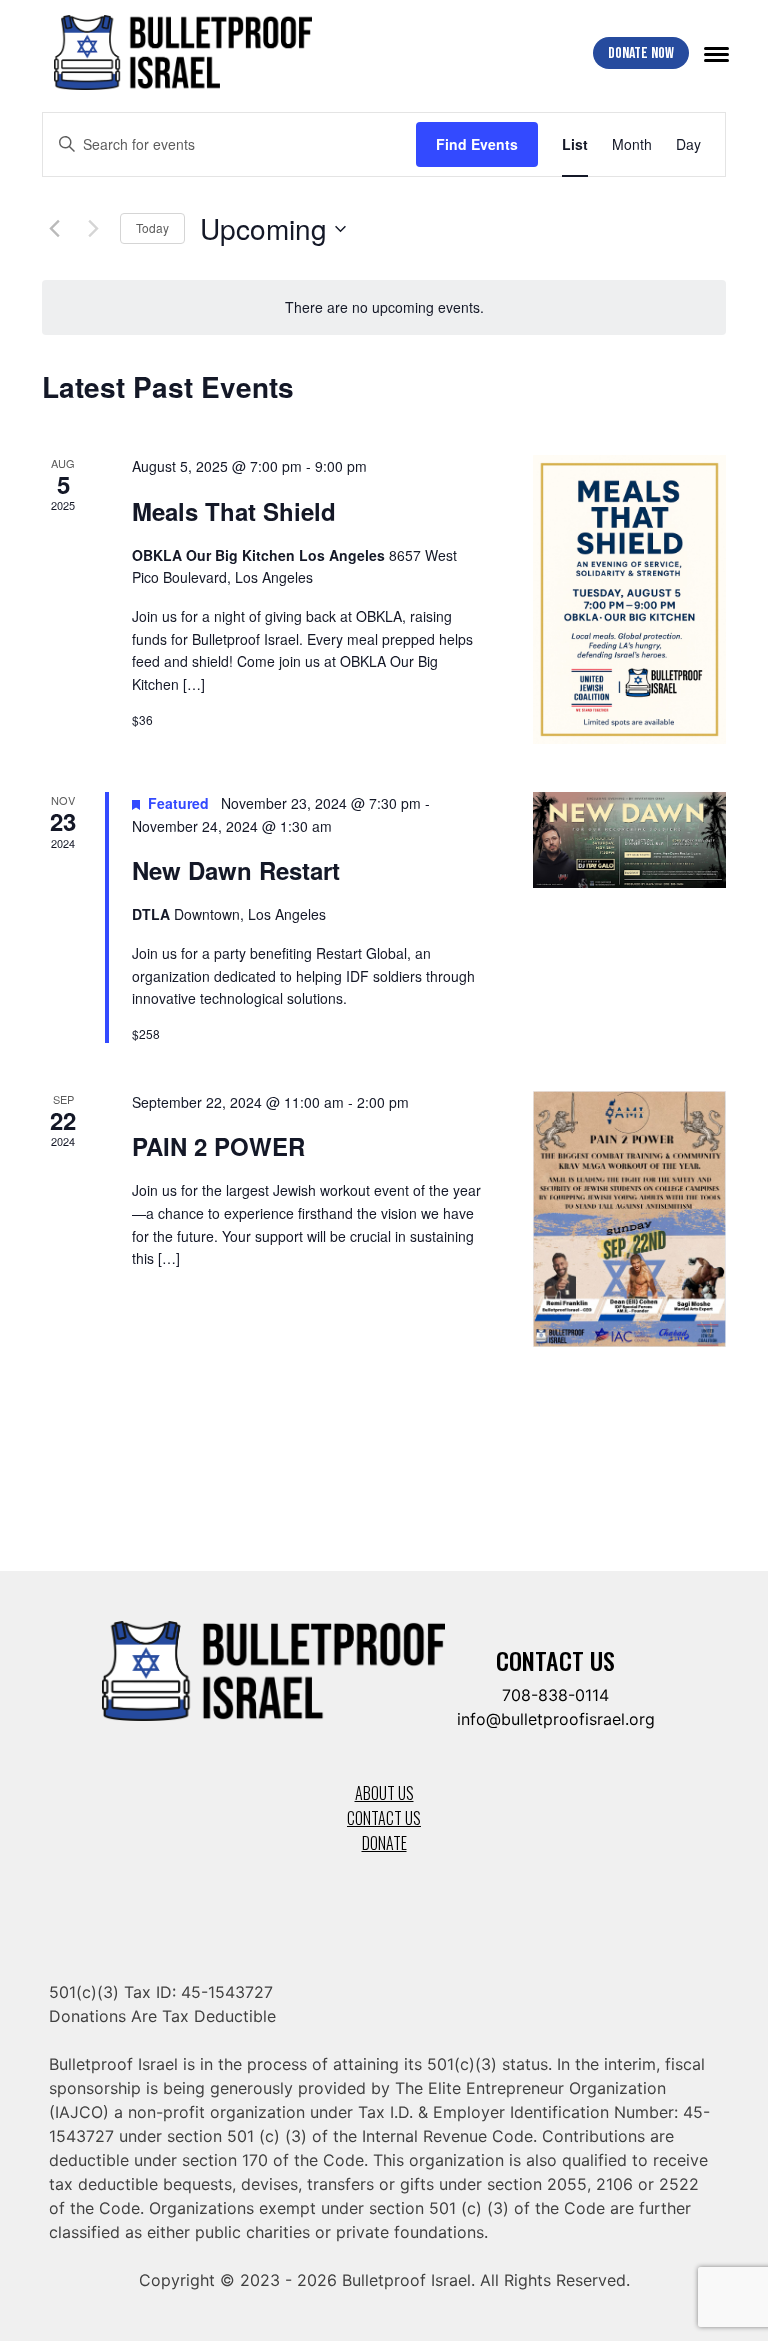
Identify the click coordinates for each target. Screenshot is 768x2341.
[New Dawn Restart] (629, 840)
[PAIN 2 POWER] (629, 1219)
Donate (384, 1843)
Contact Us (384, 1818)
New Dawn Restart (236, 870)
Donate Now (641, 53)
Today (152, 227)
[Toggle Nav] (716, 53)
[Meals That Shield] (629, 599)
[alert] (384, 307)
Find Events (477, 144)
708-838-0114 (555, 1695)
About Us (384, 1793)
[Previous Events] (54, 229)
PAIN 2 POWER (218, 1146)
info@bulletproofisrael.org (556, 1719)
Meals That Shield (234, 511)
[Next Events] (93, 229)
